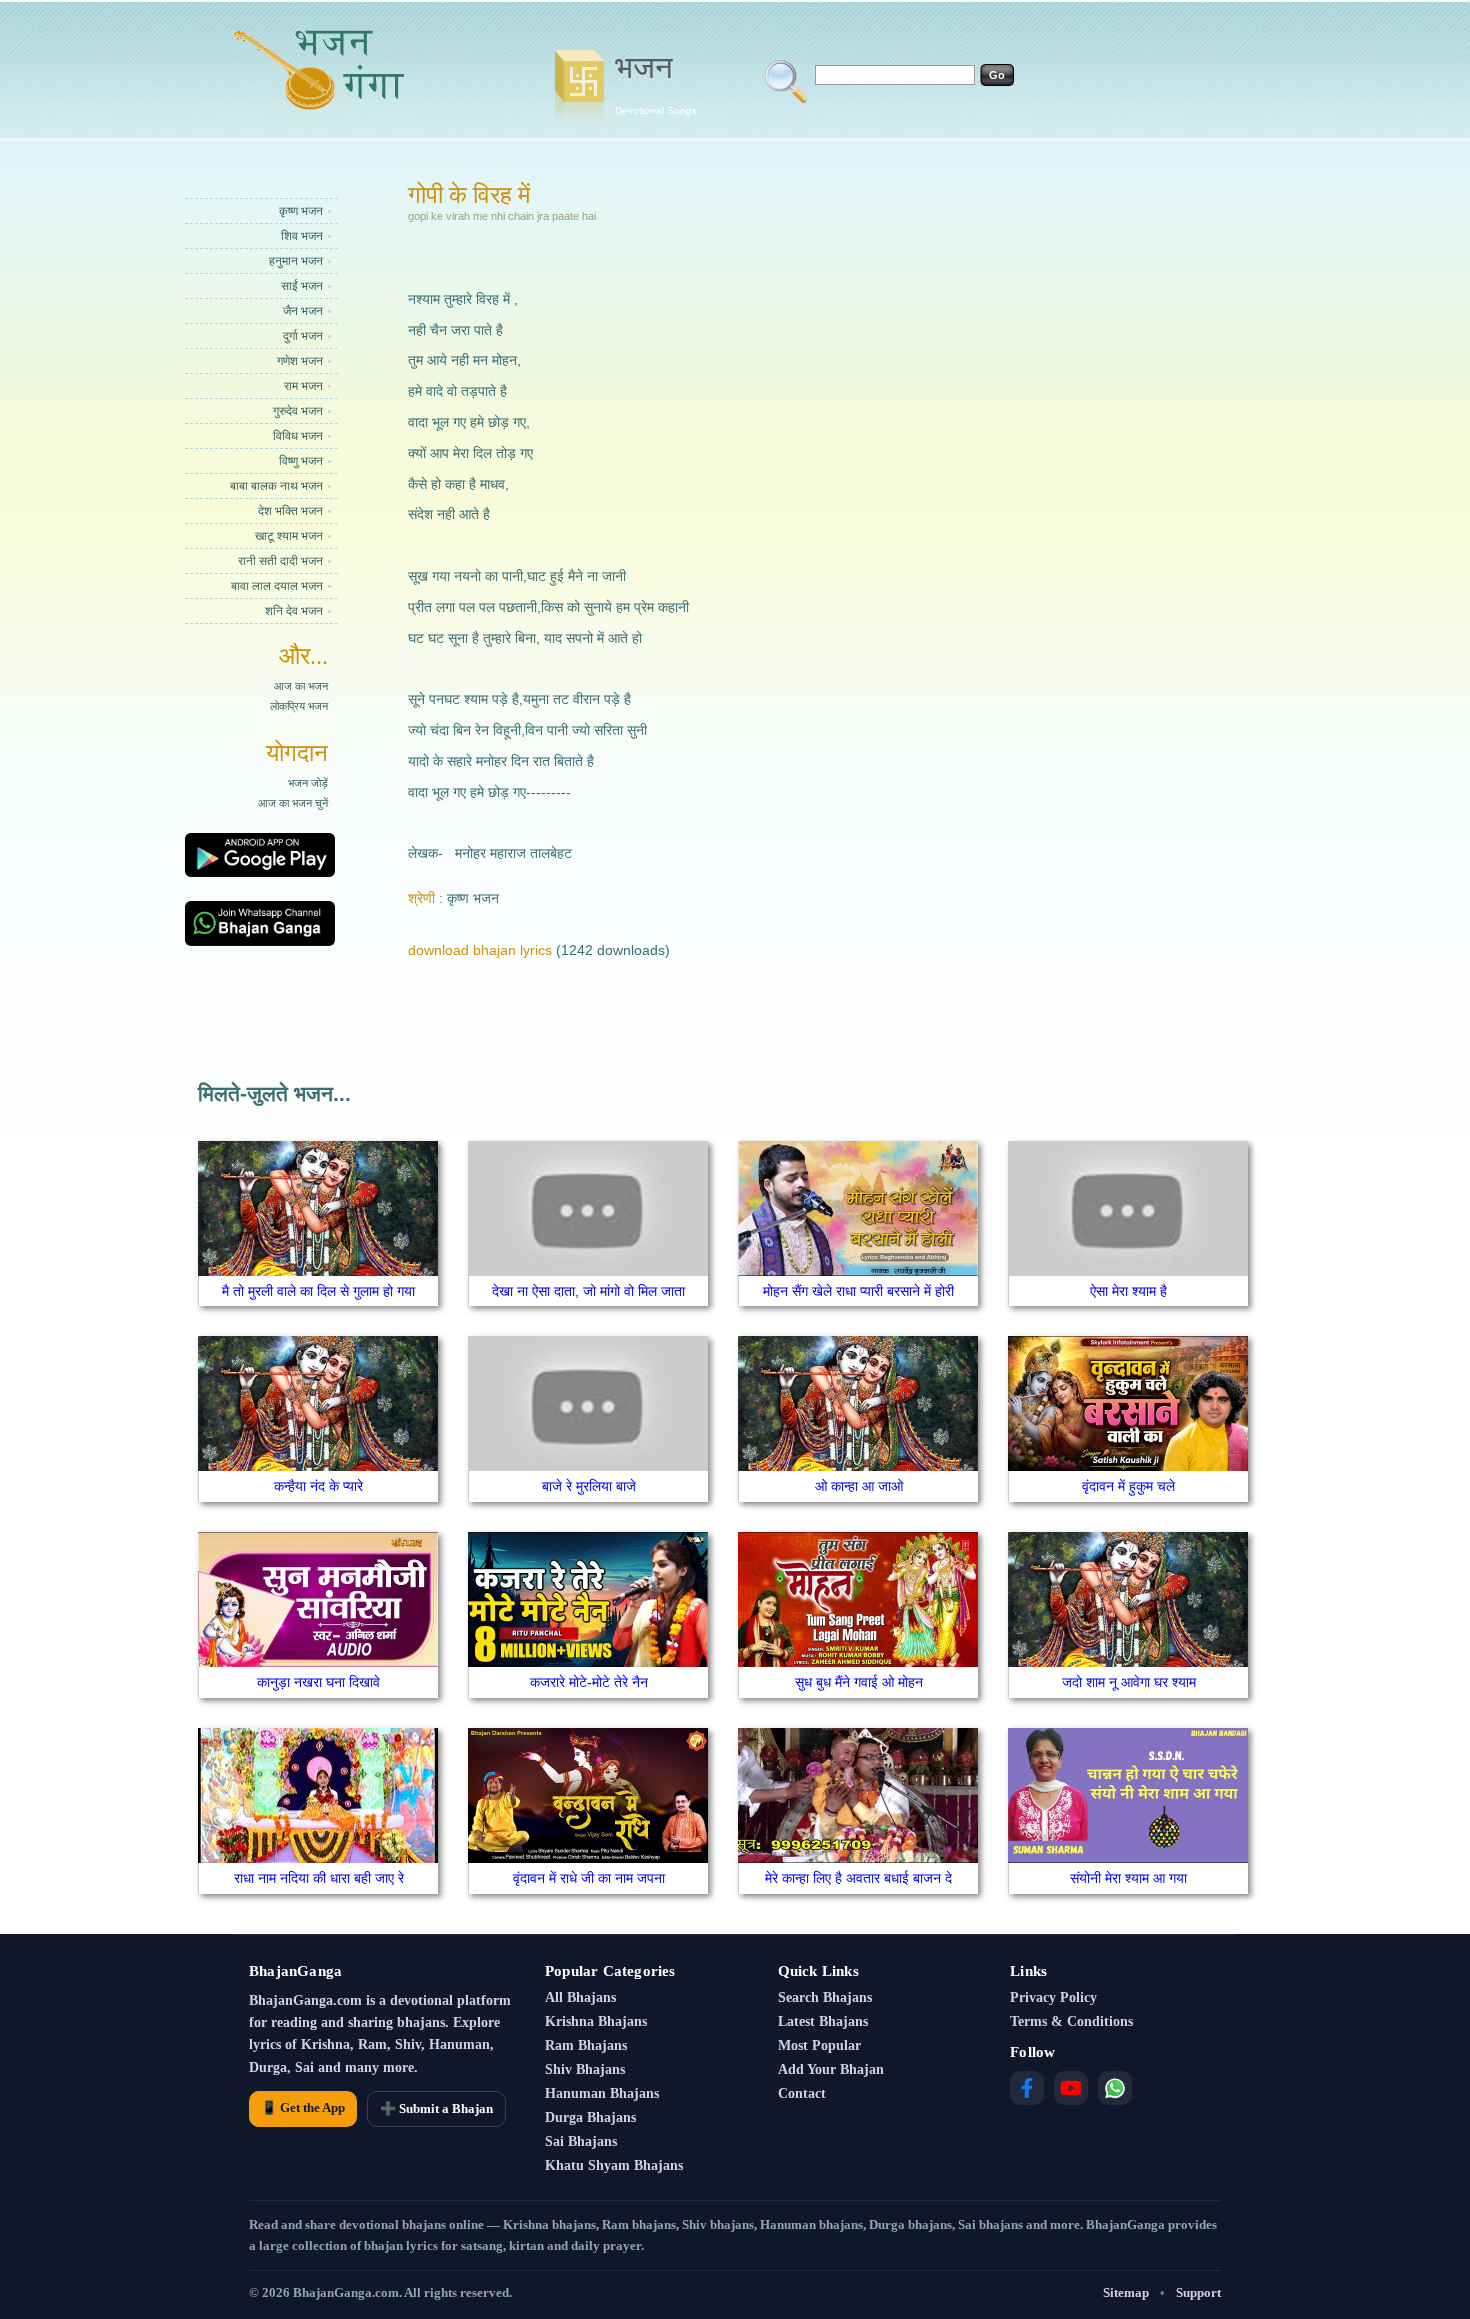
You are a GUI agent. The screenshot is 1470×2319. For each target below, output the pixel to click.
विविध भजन (298, 436)
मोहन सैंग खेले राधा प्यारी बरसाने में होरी (858, 1291)
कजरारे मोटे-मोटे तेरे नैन (589, 1682)
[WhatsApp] (1115, 2088)
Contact (802, 2093)
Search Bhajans (825, 1997)
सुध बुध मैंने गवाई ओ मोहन (859, 1682)
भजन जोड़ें (308, 783)
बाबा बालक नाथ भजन (276, 486)
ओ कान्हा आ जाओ (859, 1486)
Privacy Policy (1053, 1997)
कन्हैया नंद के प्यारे (318, 1486)
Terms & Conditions (1071, 2021)
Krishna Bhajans (596, 2021)
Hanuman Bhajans (602, 2093)
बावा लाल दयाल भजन (277, 586)
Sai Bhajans (581, 2141)
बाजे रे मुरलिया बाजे (589, 1486)
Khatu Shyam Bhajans (614, 2165)
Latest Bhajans (823, 2021)
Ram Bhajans (586, 2045)
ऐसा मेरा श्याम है (1128, 1291)
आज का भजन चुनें (293, 803)
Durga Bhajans (590, 2117)
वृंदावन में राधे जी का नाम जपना (589, 1878)
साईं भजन (302, 286)
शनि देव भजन (294, 611)
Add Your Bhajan (831, 2069)
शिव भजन (302, 236)
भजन (656, 83)
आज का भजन (301, 686)
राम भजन (303, 386)
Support (1198, 2292)
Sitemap (1126, 2292)
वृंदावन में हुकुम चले (1128, 1486)
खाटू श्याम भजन (289, 536)
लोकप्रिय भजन (299, 706)
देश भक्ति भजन (290, 511)
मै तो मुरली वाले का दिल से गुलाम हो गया (318, 1291)
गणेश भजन (300, 361)
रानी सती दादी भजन (280, 561)
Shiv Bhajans (585, 2069)
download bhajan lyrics (480, 950)
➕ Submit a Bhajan (436, 2108)
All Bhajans (580, 1997)
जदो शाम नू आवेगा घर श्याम (1129, 1682)
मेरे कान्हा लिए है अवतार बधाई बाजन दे (858, 1878)
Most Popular (819, 2045)
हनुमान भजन (296, 261)
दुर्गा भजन (303, 336)
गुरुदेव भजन (298, 411)
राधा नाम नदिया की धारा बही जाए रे (319, 1878)
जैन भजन (303, 311)
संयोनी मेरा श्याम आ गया (1128, 1878)
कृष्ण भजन (301, 211)
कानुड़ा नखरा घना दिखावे (318, 1682)
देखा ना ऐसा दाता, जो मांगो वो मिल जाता (588, 1291)
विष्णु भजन (301, 461)
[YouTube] (1071, 2088)
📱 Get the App (303, 2107)
